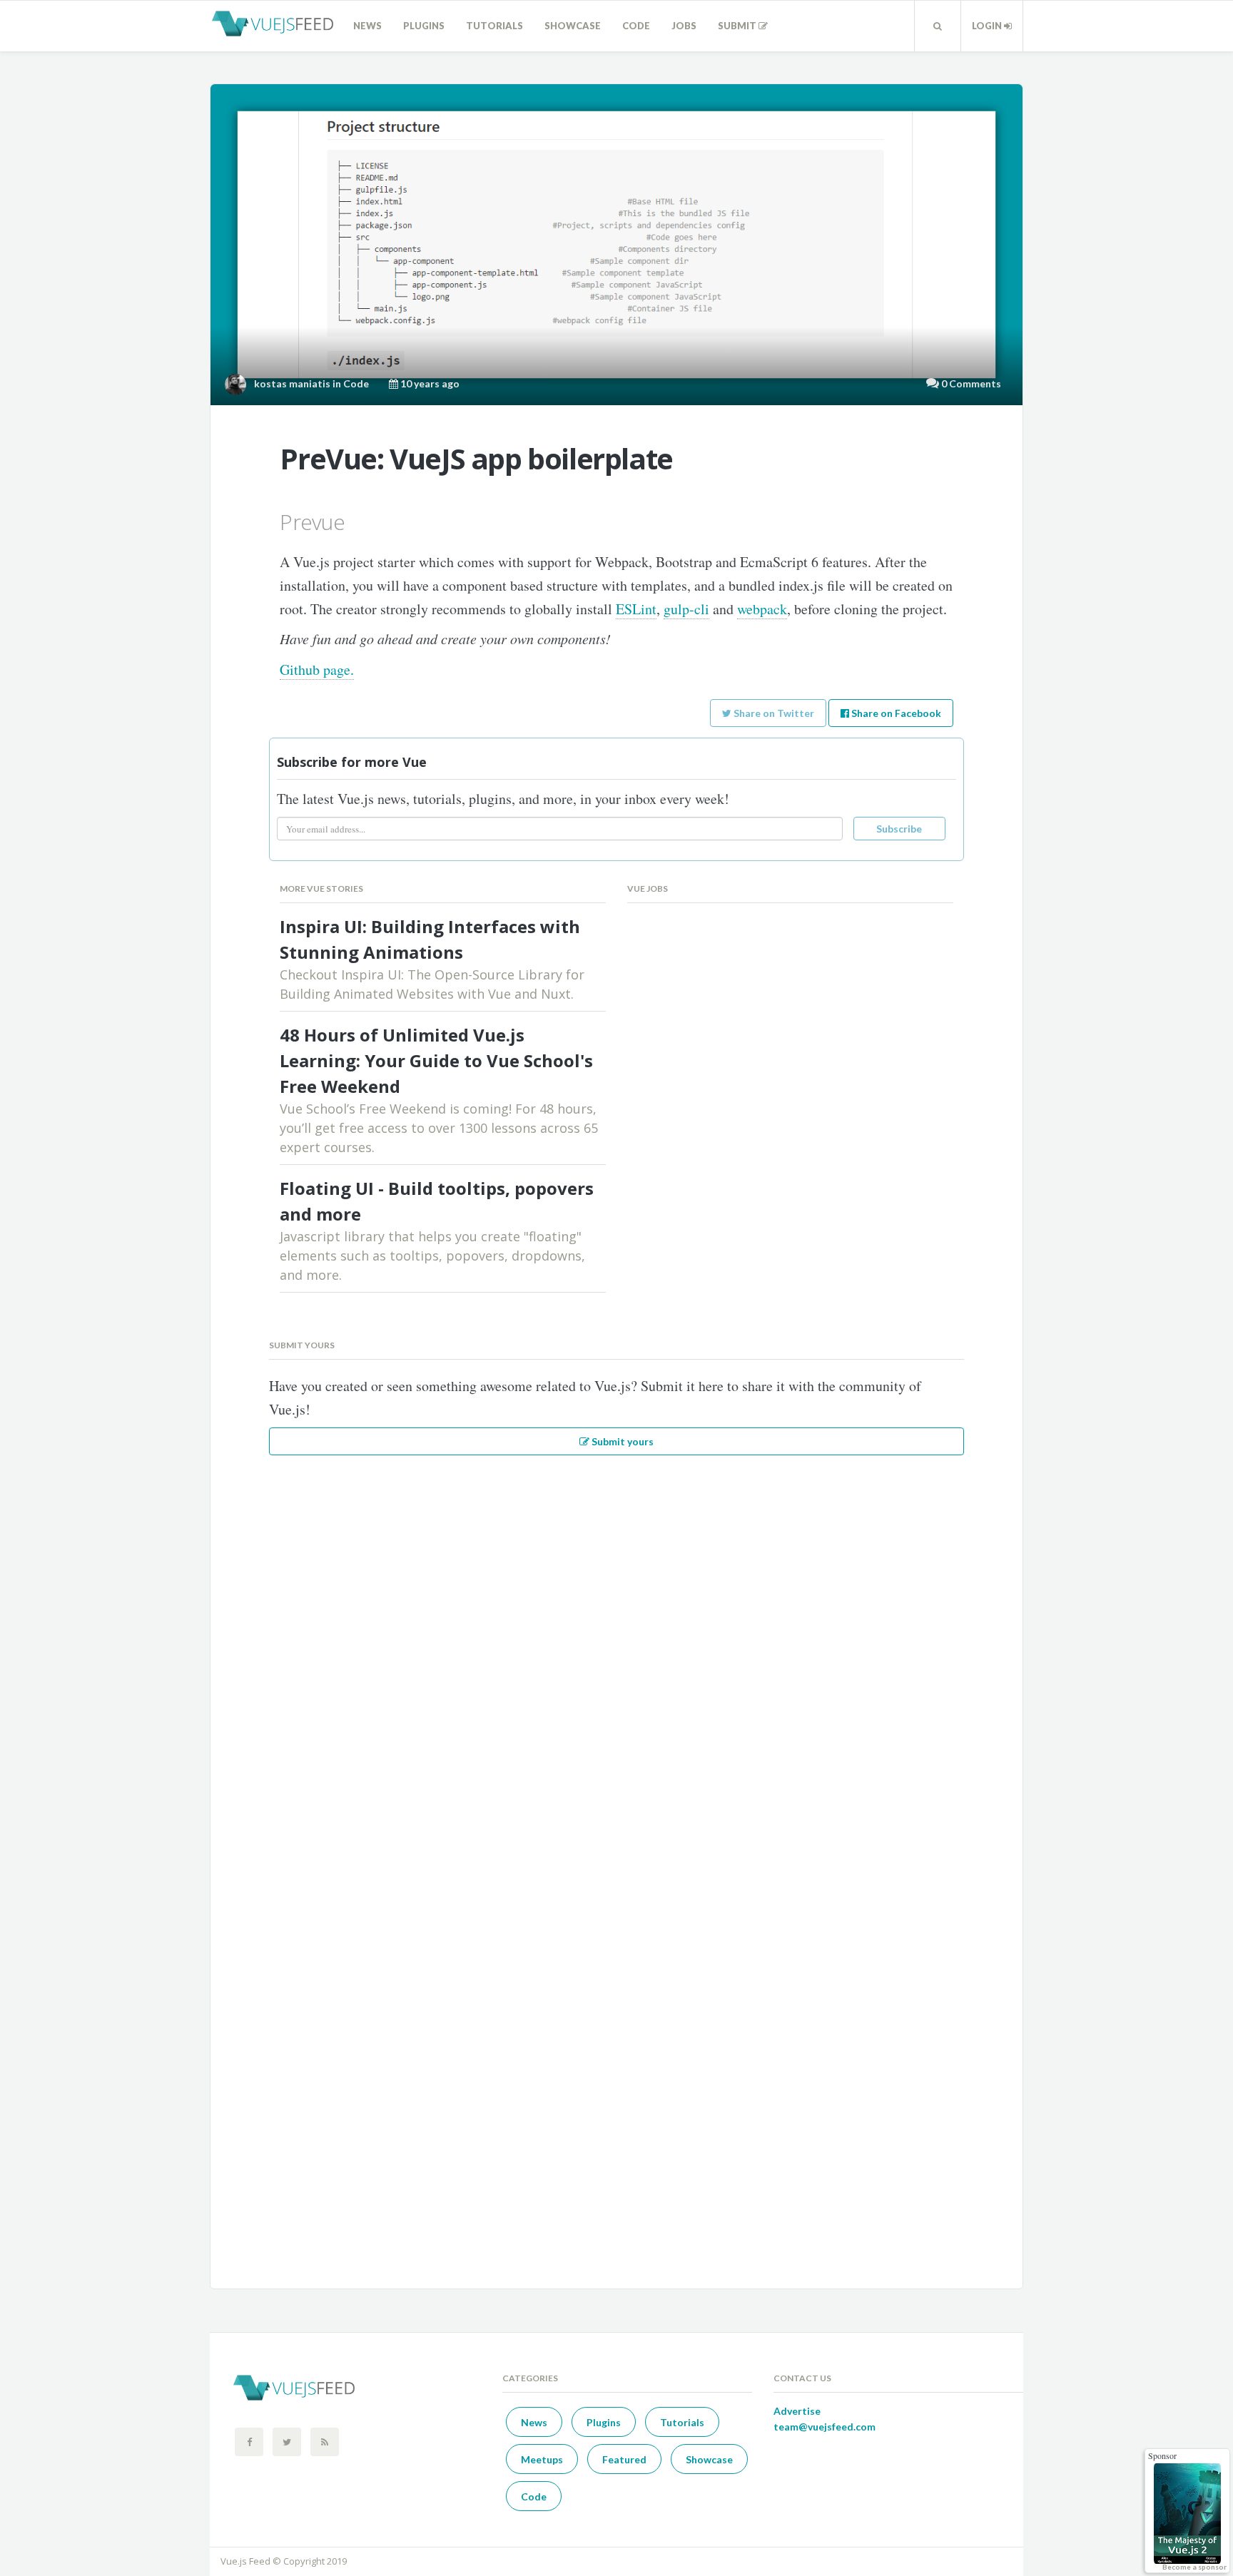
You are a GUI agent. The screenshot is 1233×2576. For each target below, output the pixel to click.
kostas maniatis (292, 383)
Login (988, 26)
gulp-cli (686, 609)
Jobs (684, 26)
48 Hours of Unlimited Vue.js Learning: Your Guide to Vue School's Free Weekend (436, 1060)
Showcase (573, 26)
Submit (738, 26)
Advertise (797, 2411)
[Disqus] (616, 1662)
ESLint (636, 609)
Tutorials (494, 26)
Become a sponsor (1194, 2567)
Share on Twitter (773, 713)
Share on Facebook (895, 713)
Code (636, 26)
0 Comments (971, 383)
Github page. (317, 670)
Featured (624, 2459)
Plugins (424, 26)
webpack (762, 609)
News (367, 26)
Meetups (542, 2459)
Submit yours (621, 1441)
